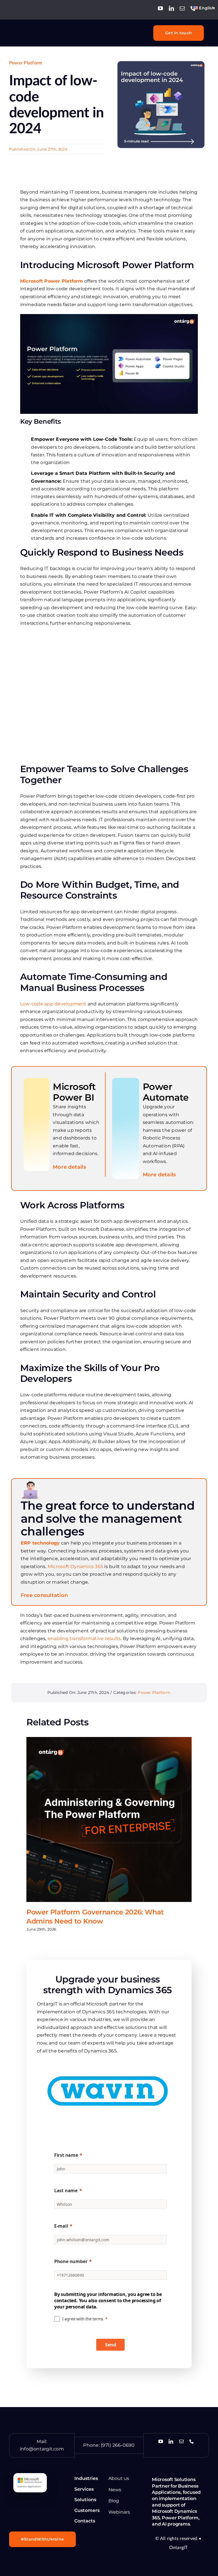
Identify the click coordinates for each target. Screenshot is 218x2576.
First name (66, 2155)
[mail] (182, 8)
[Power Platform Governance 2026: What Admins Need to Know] (109, 1819)
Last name (66, 2191)
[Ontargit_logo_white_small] (35, 29)
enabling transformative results (84, 1638)
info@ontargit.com (42, 2449)
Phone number (71, 2261)
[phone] (193, 8)
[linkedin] (171, 8)
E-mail (61, 2226)
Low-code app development (53, 1004)
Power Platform (26, 63)
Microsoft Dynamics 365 (75, 1566)
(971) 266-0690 (118, 2445)
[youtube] (160, 8)
